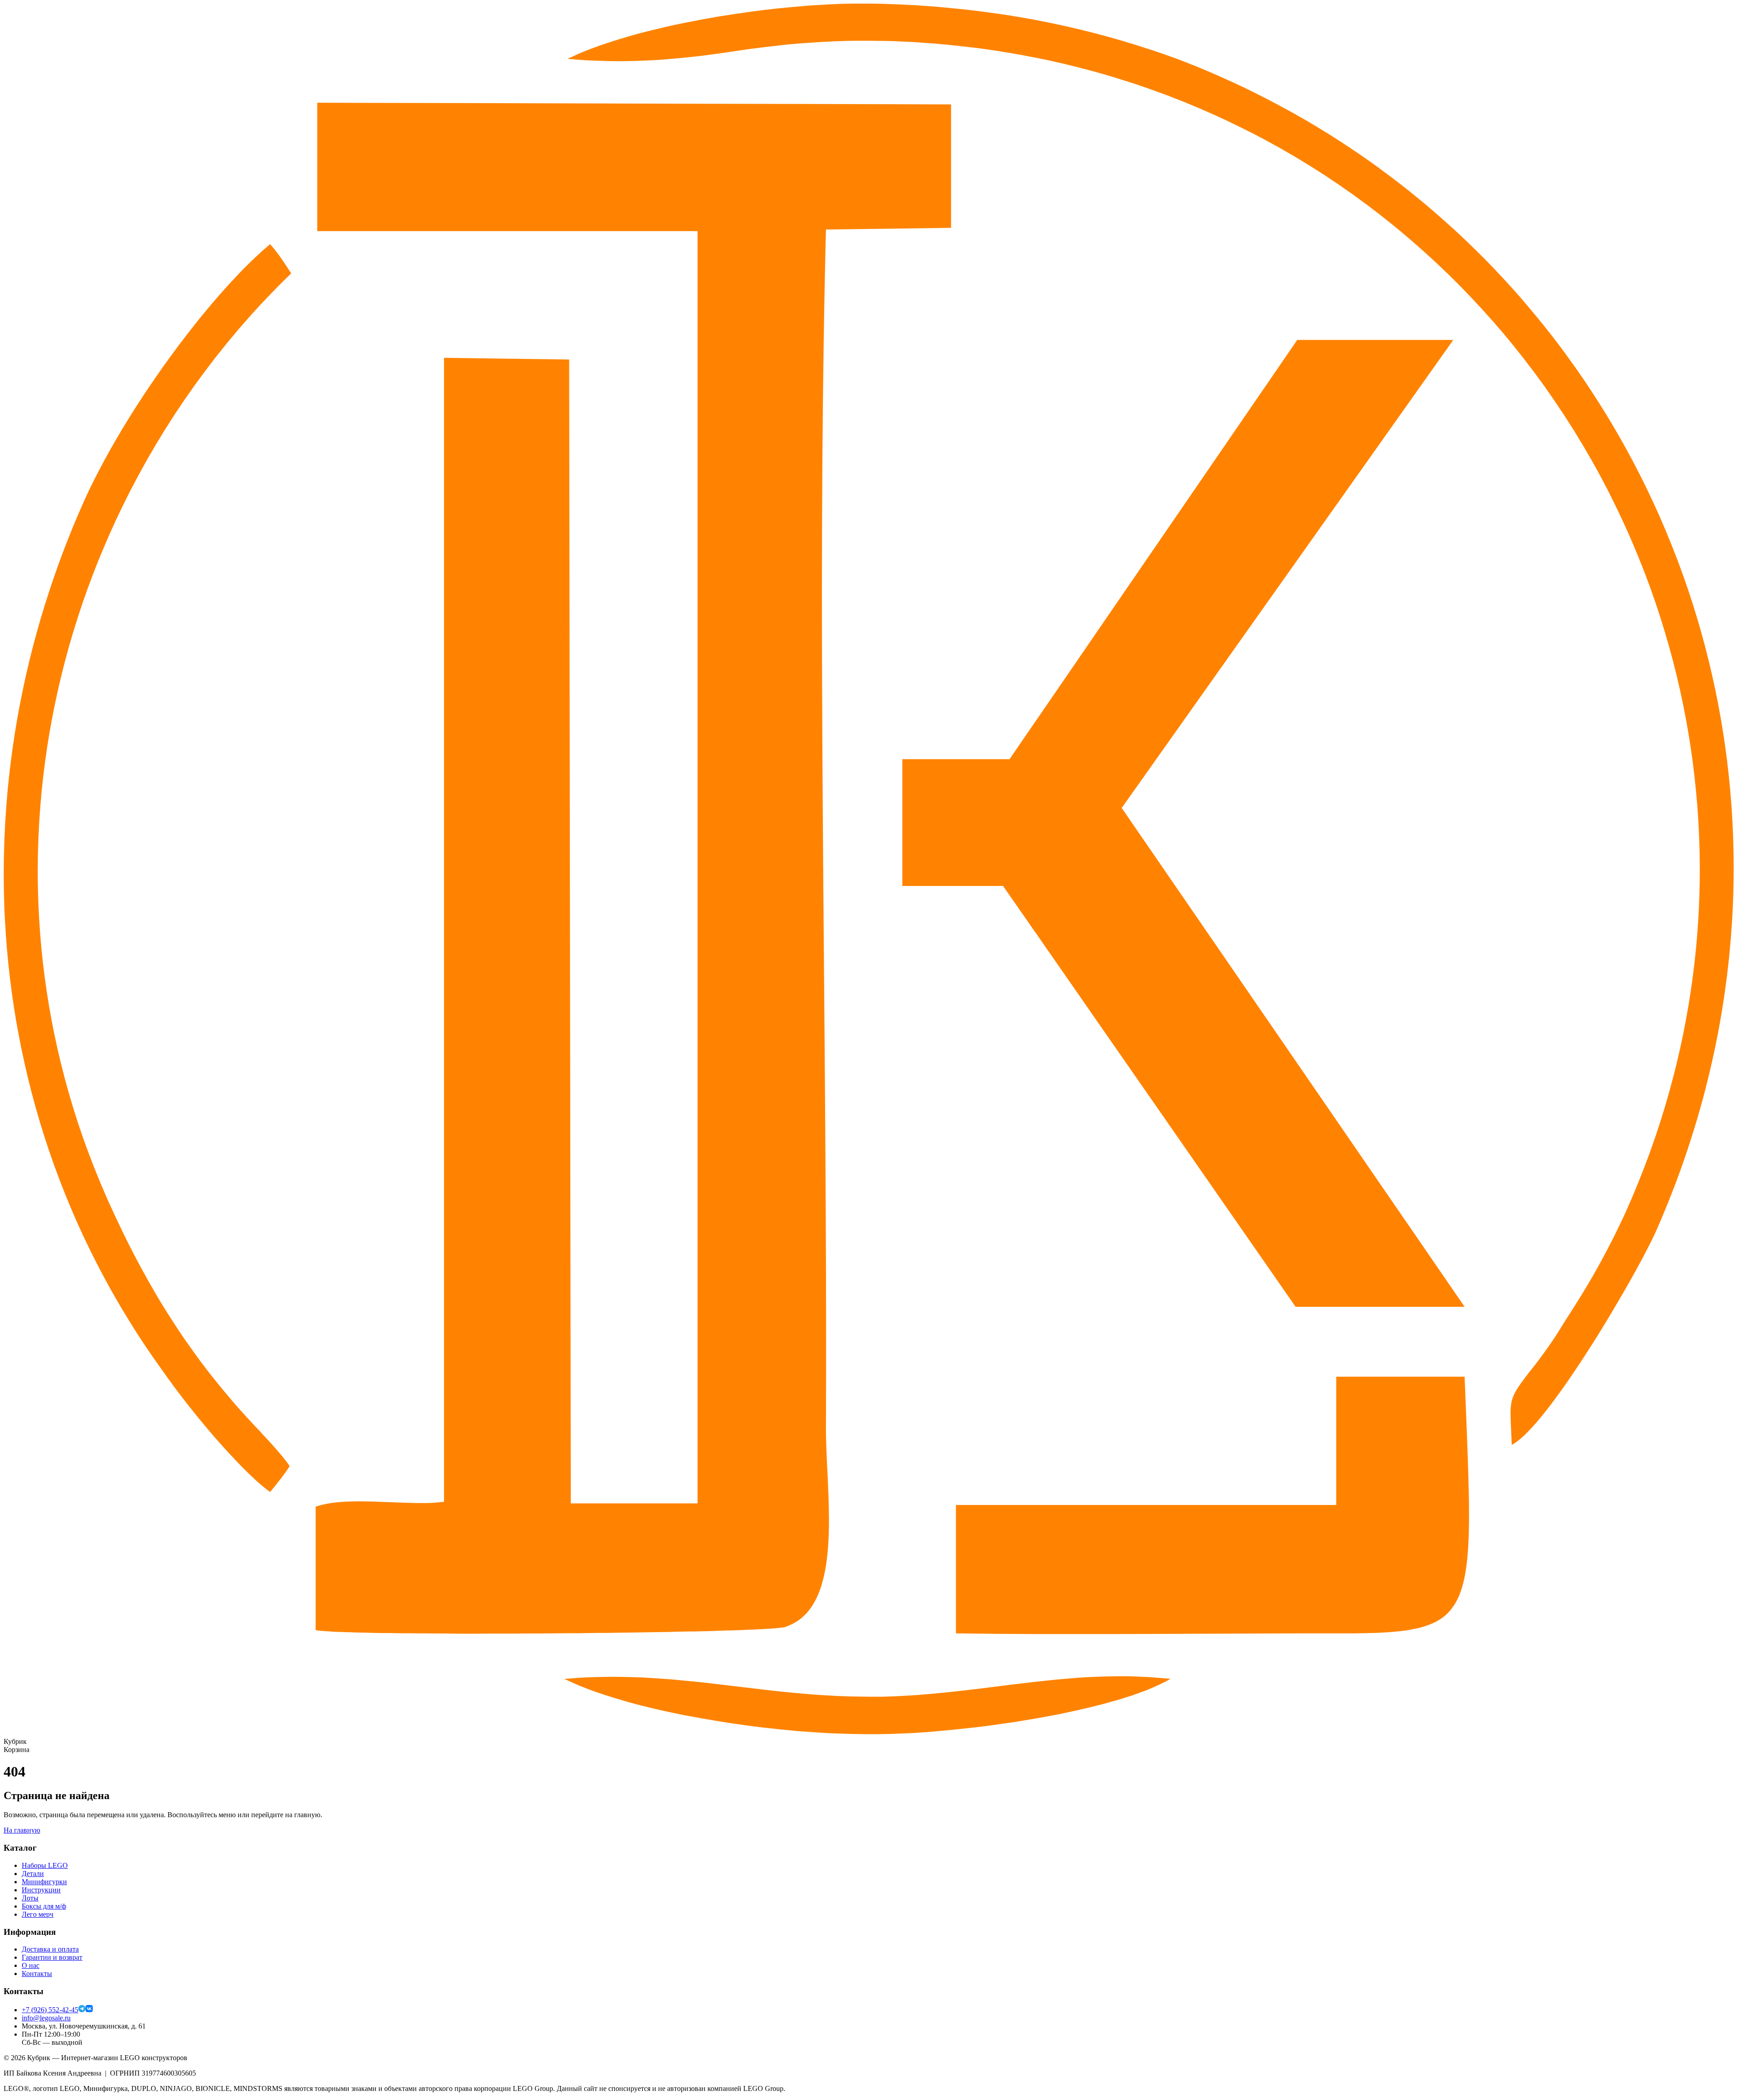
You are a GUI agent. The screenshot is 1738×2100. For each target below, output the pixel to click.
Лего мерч (38, 1914)
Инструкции (41, 1890)
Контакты (37, 1974)
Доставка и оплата (50, 1949)
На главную (22, 1830)
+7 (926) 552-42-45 (50, 2010)
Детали (33, 1874)
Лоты (30, 1898)
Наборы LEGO (45, 1865)
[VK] (89, 2010)
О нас (31, 1965)
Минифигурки (44, 1882)
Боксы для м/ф (44, 1906)
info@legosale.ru (46, 2018)
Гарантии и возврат (52, 1957)
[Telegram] (82, 2010)
